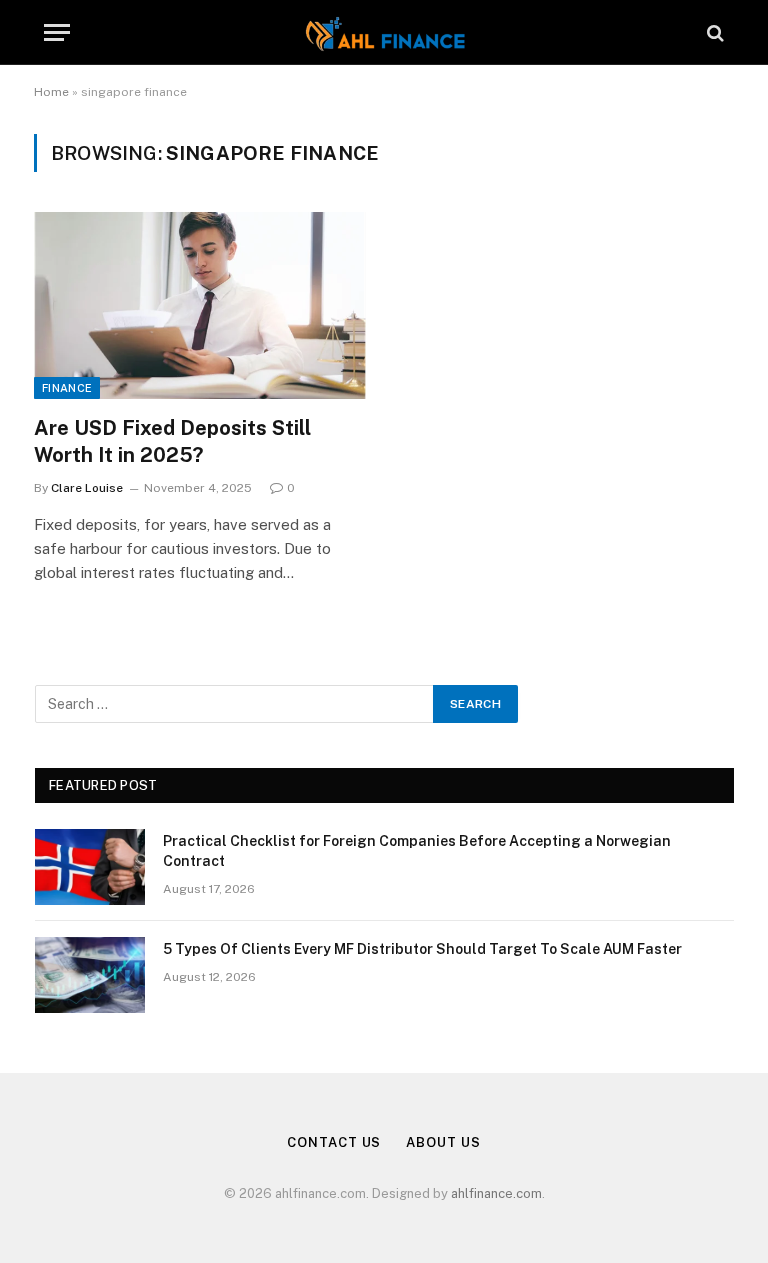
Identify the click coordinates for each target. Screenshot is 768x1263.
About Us (443, 1142)
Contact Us (334, 1142)
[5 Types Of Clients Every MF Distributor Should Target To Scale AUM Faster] (90, 975)
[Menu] (57, 32)
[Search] (713, 32)
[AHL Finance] (383, 32)
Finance (67, 388)
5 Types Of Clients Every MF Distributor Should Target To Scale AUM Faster (422, 949)
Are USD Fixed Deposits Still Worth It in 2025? (172, 441)
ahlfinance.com (496, 1193)
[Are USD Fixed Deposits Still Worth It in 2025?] (200, 305)
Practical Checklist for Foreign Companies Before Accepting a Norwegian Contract (417, 851)
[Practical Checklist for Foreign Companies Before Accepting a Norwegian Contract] (90, 867)
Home (51, 92)
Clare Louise (87, 488)
